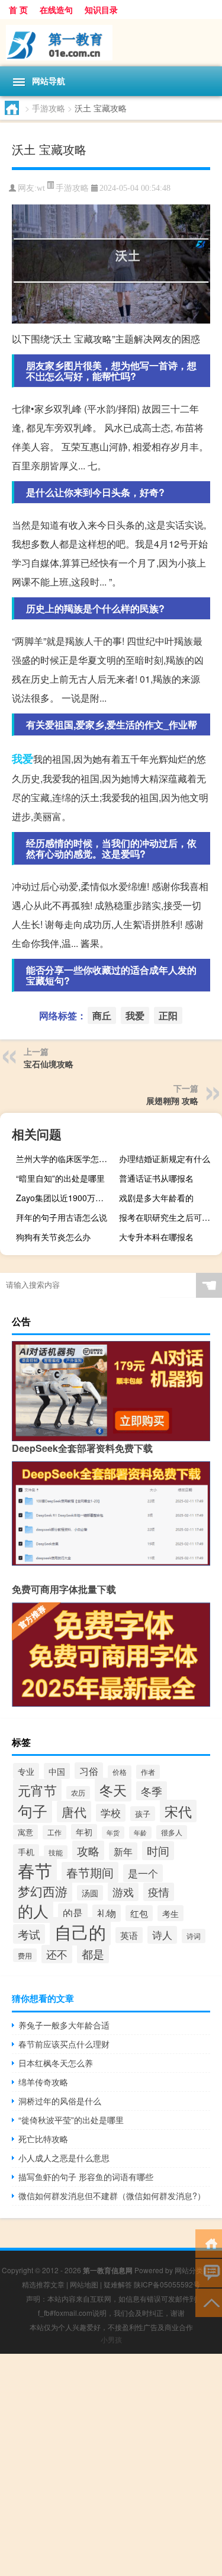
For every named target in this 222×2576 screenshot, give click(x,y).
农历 (78, 1793)
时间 (158, 1851)
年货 (113, 1833)
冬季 (152, 1791)
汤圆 (90, 1893)
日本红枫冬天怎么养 (56, 2063)
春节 (35, 1870)
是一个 (143, 1873)
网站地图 (84, 2284)
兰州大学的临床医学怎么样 (66, 1159)
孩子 (143, 1814)
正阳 (168, 1015)
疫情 (159, 1892)
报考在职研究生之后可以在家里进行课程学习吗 (169, 1217)
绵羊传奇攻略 (43, 2082)
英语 (129, 1935)
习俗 (89, 1771)
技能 (56, 1852)
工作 (54, 1832)
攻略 (88, 1850)
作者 (148, 1772)
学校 (111, 1813)
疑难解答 (118, 2284)
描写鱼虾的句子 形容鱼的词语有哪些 (86, 2177)
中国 (57, 1771)
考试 (29, 1934)
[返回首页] (209, 2243)
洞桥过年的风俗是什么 (60, 2101)
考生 (170, 1913)
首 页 (18, 9)
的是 (73, 1913)
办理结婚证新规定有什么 (165, 1159)
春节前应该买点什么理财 (64, 2044)
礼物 (107, 1913)
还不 (57, 1954)
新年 (123, 1851)
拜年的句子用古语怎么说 (62, 1217)
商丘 (102, 1015)
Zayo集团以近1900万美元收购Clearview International (66, 1198)
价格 (120, 1772)
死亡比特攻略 (43, 2139)
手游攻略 (49, 108)
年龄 (140, 1833)
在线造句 (56, 9)
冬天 (113, 1790)
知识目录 (101, 9)
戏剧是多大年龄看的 (156, 1198)
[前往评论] (209, 2272)
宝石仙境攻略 (49, 1064)
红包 (139, 1913)
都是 (93, 1954)
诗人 (162, 1935)
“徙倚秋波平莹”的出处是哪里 (71, 2120)
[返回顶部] (209, 2302)
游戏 (123, 1892)
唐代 (74, 1812)
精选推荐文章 (43, 2284)
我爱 (22, 759)
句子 (33, 1810)
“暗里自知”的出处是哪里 (60, 1178)
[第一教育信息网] (111, 43)
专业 (26, 1771)
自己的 (80, 1931)
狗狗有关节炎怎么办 (53, 1237)
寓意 (25, 1832)
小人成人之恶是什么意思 (64, 2158)
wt (41, 188)
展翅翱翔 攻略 (172, 1100)
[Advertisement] (111, 2465)
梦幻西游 (43, 1891)
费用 (25, 1955)
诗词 (194, 1936)
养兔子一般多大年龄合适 (64, 2025)
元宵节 (37, 1790)
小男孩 (111, 2339)
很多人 (172, 1832)
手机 (26, 1852)
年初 (84, 1832)
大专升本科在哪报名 (156, 1237)
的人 (33, 1911)
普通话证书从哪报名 (156, 1178)
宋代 (178, 1811)
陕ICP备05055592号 (167, 2284)
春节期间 (90, 1872)
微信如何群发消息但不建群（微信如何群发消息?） (112, 2196)
